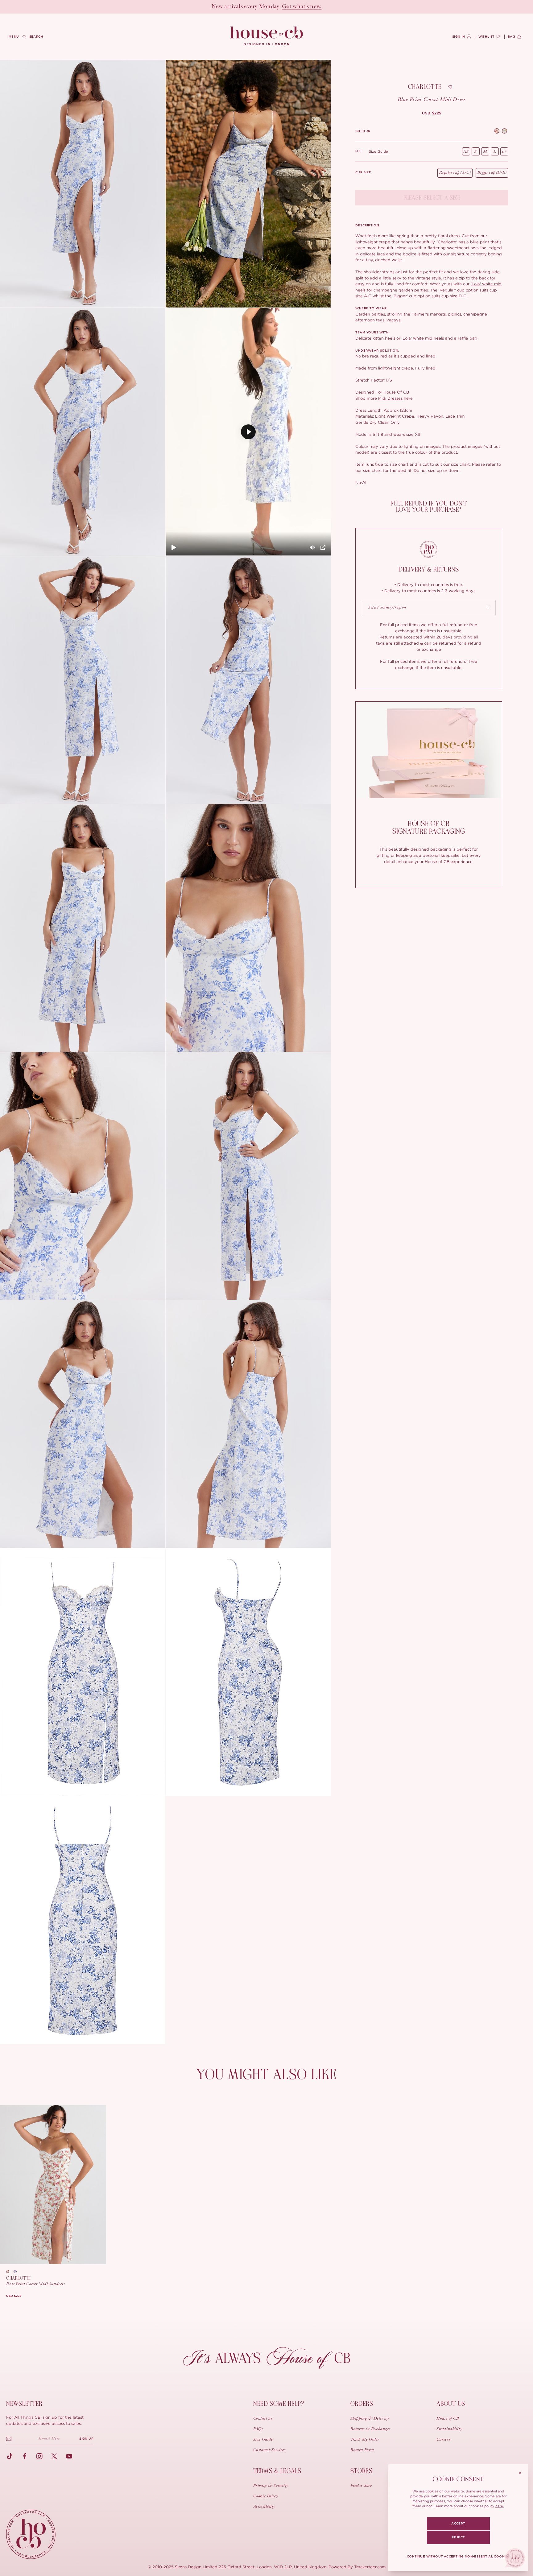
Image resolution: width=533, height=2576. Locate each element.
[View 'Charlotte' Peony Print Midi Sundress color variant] (504, 132)
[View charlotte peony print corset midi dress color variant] (10, 2272)
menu (14, 37)
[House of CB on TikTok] (10, 2456)
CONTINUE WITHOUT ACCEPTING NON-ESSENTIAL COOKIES (458, 2557)
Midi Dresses (390, 398)
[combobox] (429, 608)
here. (500, 2506)
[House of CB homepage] (31, 2534)
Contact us (263, 2419)
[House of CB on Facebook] (25, 2456)
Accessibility (264, 2507)
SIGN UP (86, 2439)
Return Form (362, 2450)
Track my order (365, 2440)
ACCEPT (458, 2524)
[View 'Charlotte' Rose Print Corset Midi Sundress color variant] (497, 132)
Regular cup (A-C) (455, 173)
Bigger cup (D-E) (492, 173)
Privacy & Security (271, 2486)
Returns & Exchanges (370, 2429)
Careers (443, 2440)
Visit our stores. (288, 7)
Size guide (379, 151)
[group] (432, 113)
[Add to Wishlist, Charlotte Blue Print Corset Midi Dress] (450, 87)
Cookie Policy (266, 2496)
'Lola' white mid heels (423, 338)
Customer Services (269, 2450)
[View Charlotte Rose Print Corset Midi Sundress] (53, 2185)
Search (36, 37)
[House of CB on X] (54, 2456)
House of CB (448, 2419)
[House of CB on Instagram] (39, 2456)
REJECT (458, 2537)
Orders (362, 2404)
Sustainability (449, 2429)
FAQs (258, 2429)
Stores (362, 2471)
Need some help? (279, 2404)
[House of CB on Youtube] (69, 2456)
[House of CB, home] (267, 36)
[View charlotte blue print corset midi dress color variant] (17, 2272)
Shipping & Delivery (370, 2419)
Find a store (361, 2486)
